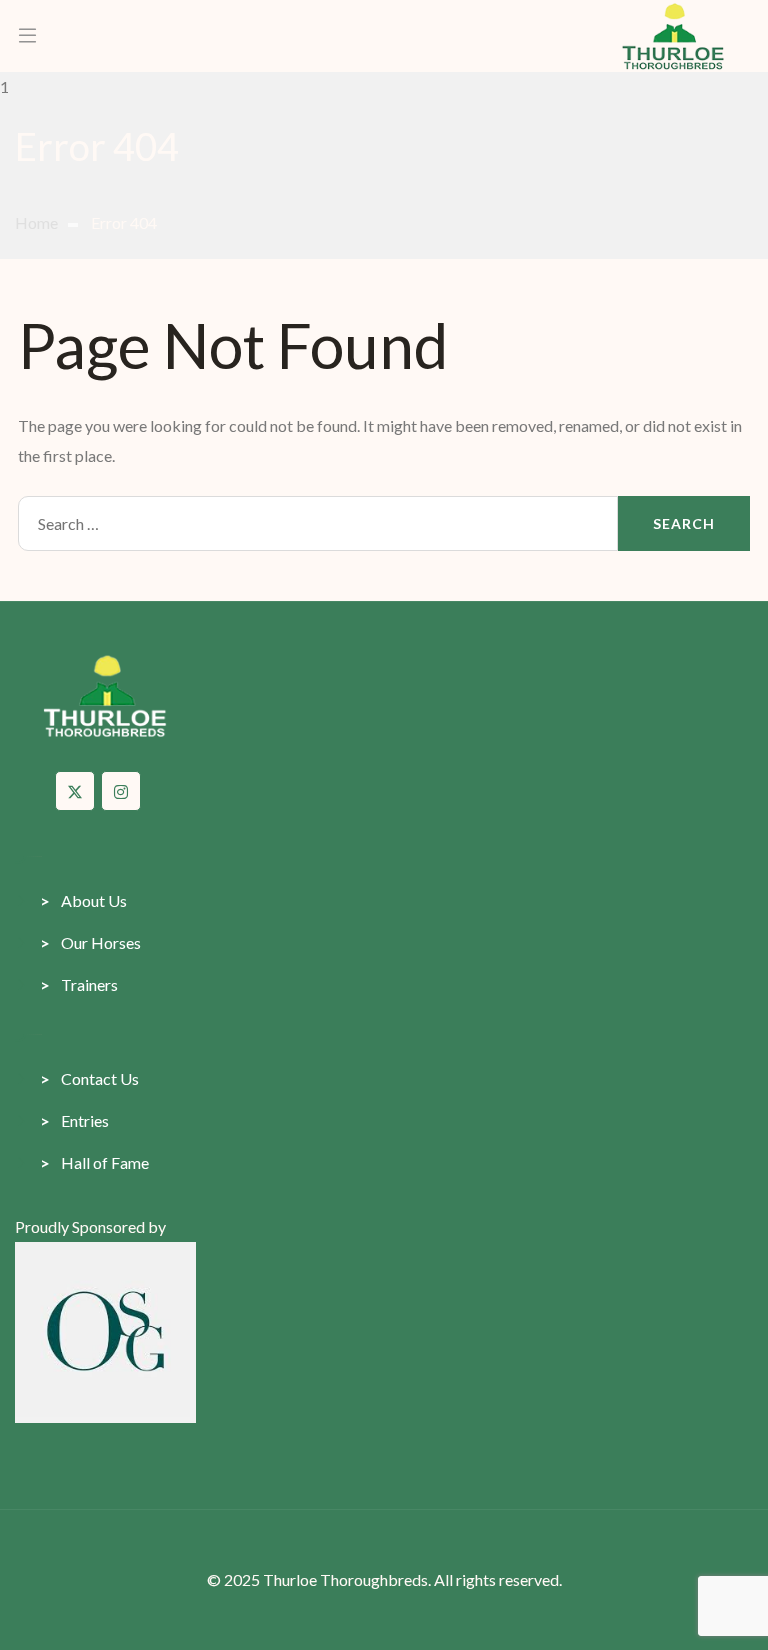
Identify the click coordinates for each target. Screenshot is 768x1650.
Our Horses (90, 942)
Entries (74, 1120)
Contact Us (89, 1078)
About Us (83, 900)
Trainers (79, 984)
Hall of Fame (94, 1162)
